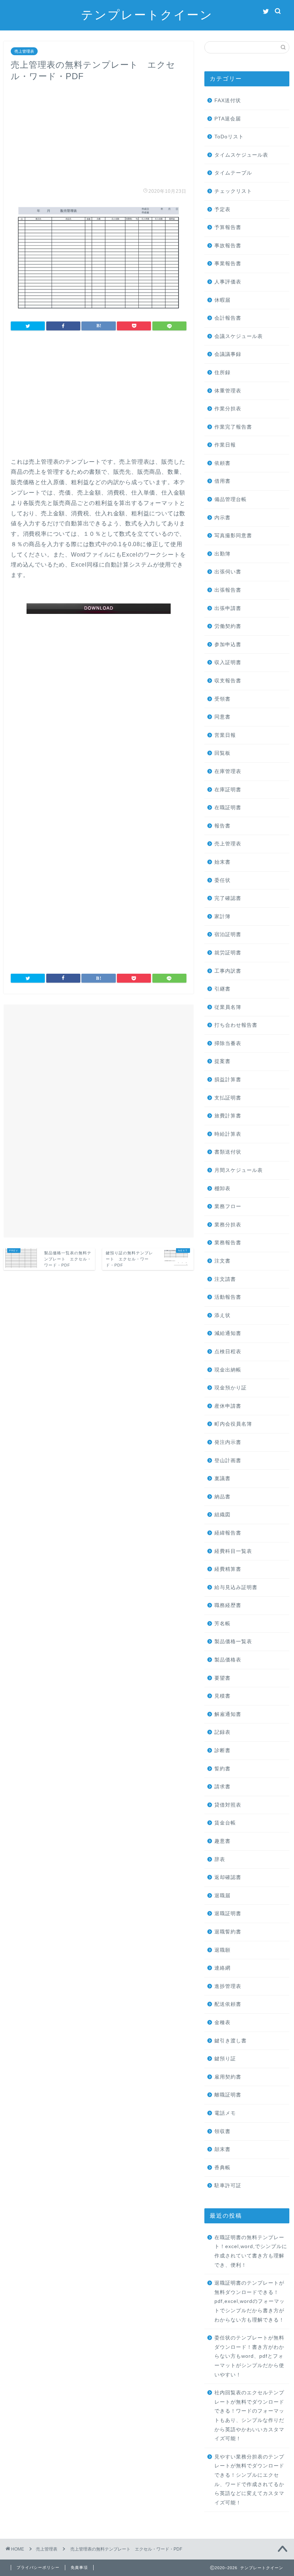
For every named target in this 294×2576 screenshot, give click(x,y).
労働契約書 (228, 626)
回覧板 (222, 753)
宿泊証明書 (228, 934)
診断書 (222, 1750)
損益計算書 (228, 1080)
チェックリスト (233, 191)
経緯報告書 (228, 1533)
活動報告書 (228, 1297)
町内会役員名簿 (233, 1424)
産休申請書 (228, 1406)
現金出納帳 (228, 1370)
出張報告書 (228, 590)
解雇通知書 (228, 1714)
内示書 (222, 518)
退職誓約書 (228, 1932)
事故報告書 (228, 246)
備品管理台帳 (231, 499)
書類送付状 (228, 1152)
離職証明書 (228, 2095)
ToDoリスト (229, 137)
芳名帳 (222, 1624)
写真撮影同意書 (233, 536)
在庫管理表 (228, 771)
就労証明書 (228, 953)
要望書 (222, 1678)
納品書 (222, 1497)
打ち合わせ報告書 (236, 1025)
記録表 (222, 1732)
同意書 (222, 717)
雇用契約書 (228, 2077)
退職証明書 (228, 1914)
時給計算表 (228, 1134)
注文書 (222, 1261)
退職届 (222, 1896)
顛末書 (222, 2149)
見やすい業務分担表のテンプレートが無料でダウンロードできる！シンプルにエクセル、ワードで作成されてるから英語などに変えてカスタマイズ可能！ (249, 2480)
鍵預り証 (225, 2059)
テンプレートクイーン (147, 15)
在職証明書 (228, 808)
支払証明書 (228, 1098)
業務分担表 (228, 1225)
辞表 (220, 1859)
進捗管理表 (228, 1986)
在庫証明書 (228, 790)
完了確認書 (228, 898)
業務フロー (228, 1206)
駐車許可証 (228, 2186)
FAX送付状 (228, 101)
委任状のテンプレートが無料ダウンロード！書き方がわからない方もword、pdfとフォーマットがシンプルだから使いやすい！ (249, 2356)
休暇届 (222, 300)
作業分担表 (228, 409)
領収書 (222, 2131)
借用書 (222, 481)
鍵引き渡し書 (231, 2041)
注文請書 (225, 1279)
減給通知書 (228, 1333)
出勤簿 (222, 554)
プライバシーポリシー (38, 2567)
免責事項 (79, 2567)
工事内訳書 (228, 971)
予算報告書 (228, 227)
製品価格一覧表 (233, 1642)
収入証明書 (228, 662)
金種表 (222, 2022)
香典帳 (222, 2168)
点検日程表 (228, 1352)
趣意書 (222, 1841)
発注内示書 (228, 1442)
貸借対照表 (228, 1805)
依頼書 (222, 463)
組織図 (222, 1515)
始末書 (222, 862)
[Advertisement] (99, 132)
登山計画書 (228, 1461)
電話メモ (225, 2113)
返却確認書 (228, 1877)
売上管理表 (24, 51)
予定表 (222, 209)
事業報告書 (228, 264)
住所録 (222, 373)
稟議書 (222, 1478)
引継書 (222, 989)
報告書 (222, 826)
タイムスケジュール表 (241, 155)
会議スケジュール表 (239, 336)
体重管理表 (228, 391)
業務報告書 (228, 1243)
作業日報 (225, 445)
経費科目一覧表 (233, 1551)
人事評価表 (228, 282)
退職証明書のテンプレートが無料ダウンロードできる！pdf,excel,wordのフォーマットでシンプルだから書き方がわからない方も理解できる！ (250, 2301)
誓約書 (222, 1769)
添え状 (222, 1315)
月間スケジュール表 (239, 1170)
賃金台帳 (225, 1823)
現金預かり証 (231, 1388)
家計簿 (222, 917)
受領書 (222, 699)
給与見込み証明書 (236, 1587)
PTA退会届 (228, 119)
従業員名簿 (228, 1007)
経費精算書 (228, 1569)
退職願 (222, 1950)
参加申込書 (228, 645)
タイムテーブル (233, 173)
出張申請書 (228, 608)
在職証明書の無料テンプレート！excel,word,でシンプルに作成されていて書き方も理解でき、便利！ (251, 2251)
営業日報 (225, 735)
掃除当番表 (228, 1043)
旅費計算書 (228, 1116)
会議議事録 (228, 354)
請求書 (222, 1787)
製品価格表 (228, 1660)
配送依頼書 (228, 2004)
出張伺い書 (228, 572)
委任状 (222, 880)
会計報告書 (228, 318)
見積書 (222, 1696)
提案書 (222, 1061)
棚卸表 (222, 1189)
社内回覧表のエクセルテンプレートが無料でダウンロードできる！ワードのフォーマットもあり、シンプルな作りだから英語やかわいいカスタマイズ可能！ (249, 2416)
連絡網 (222, 1968)
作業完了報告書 (233, 427)
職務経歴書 (228, 1605)
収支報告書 (228, 681)
